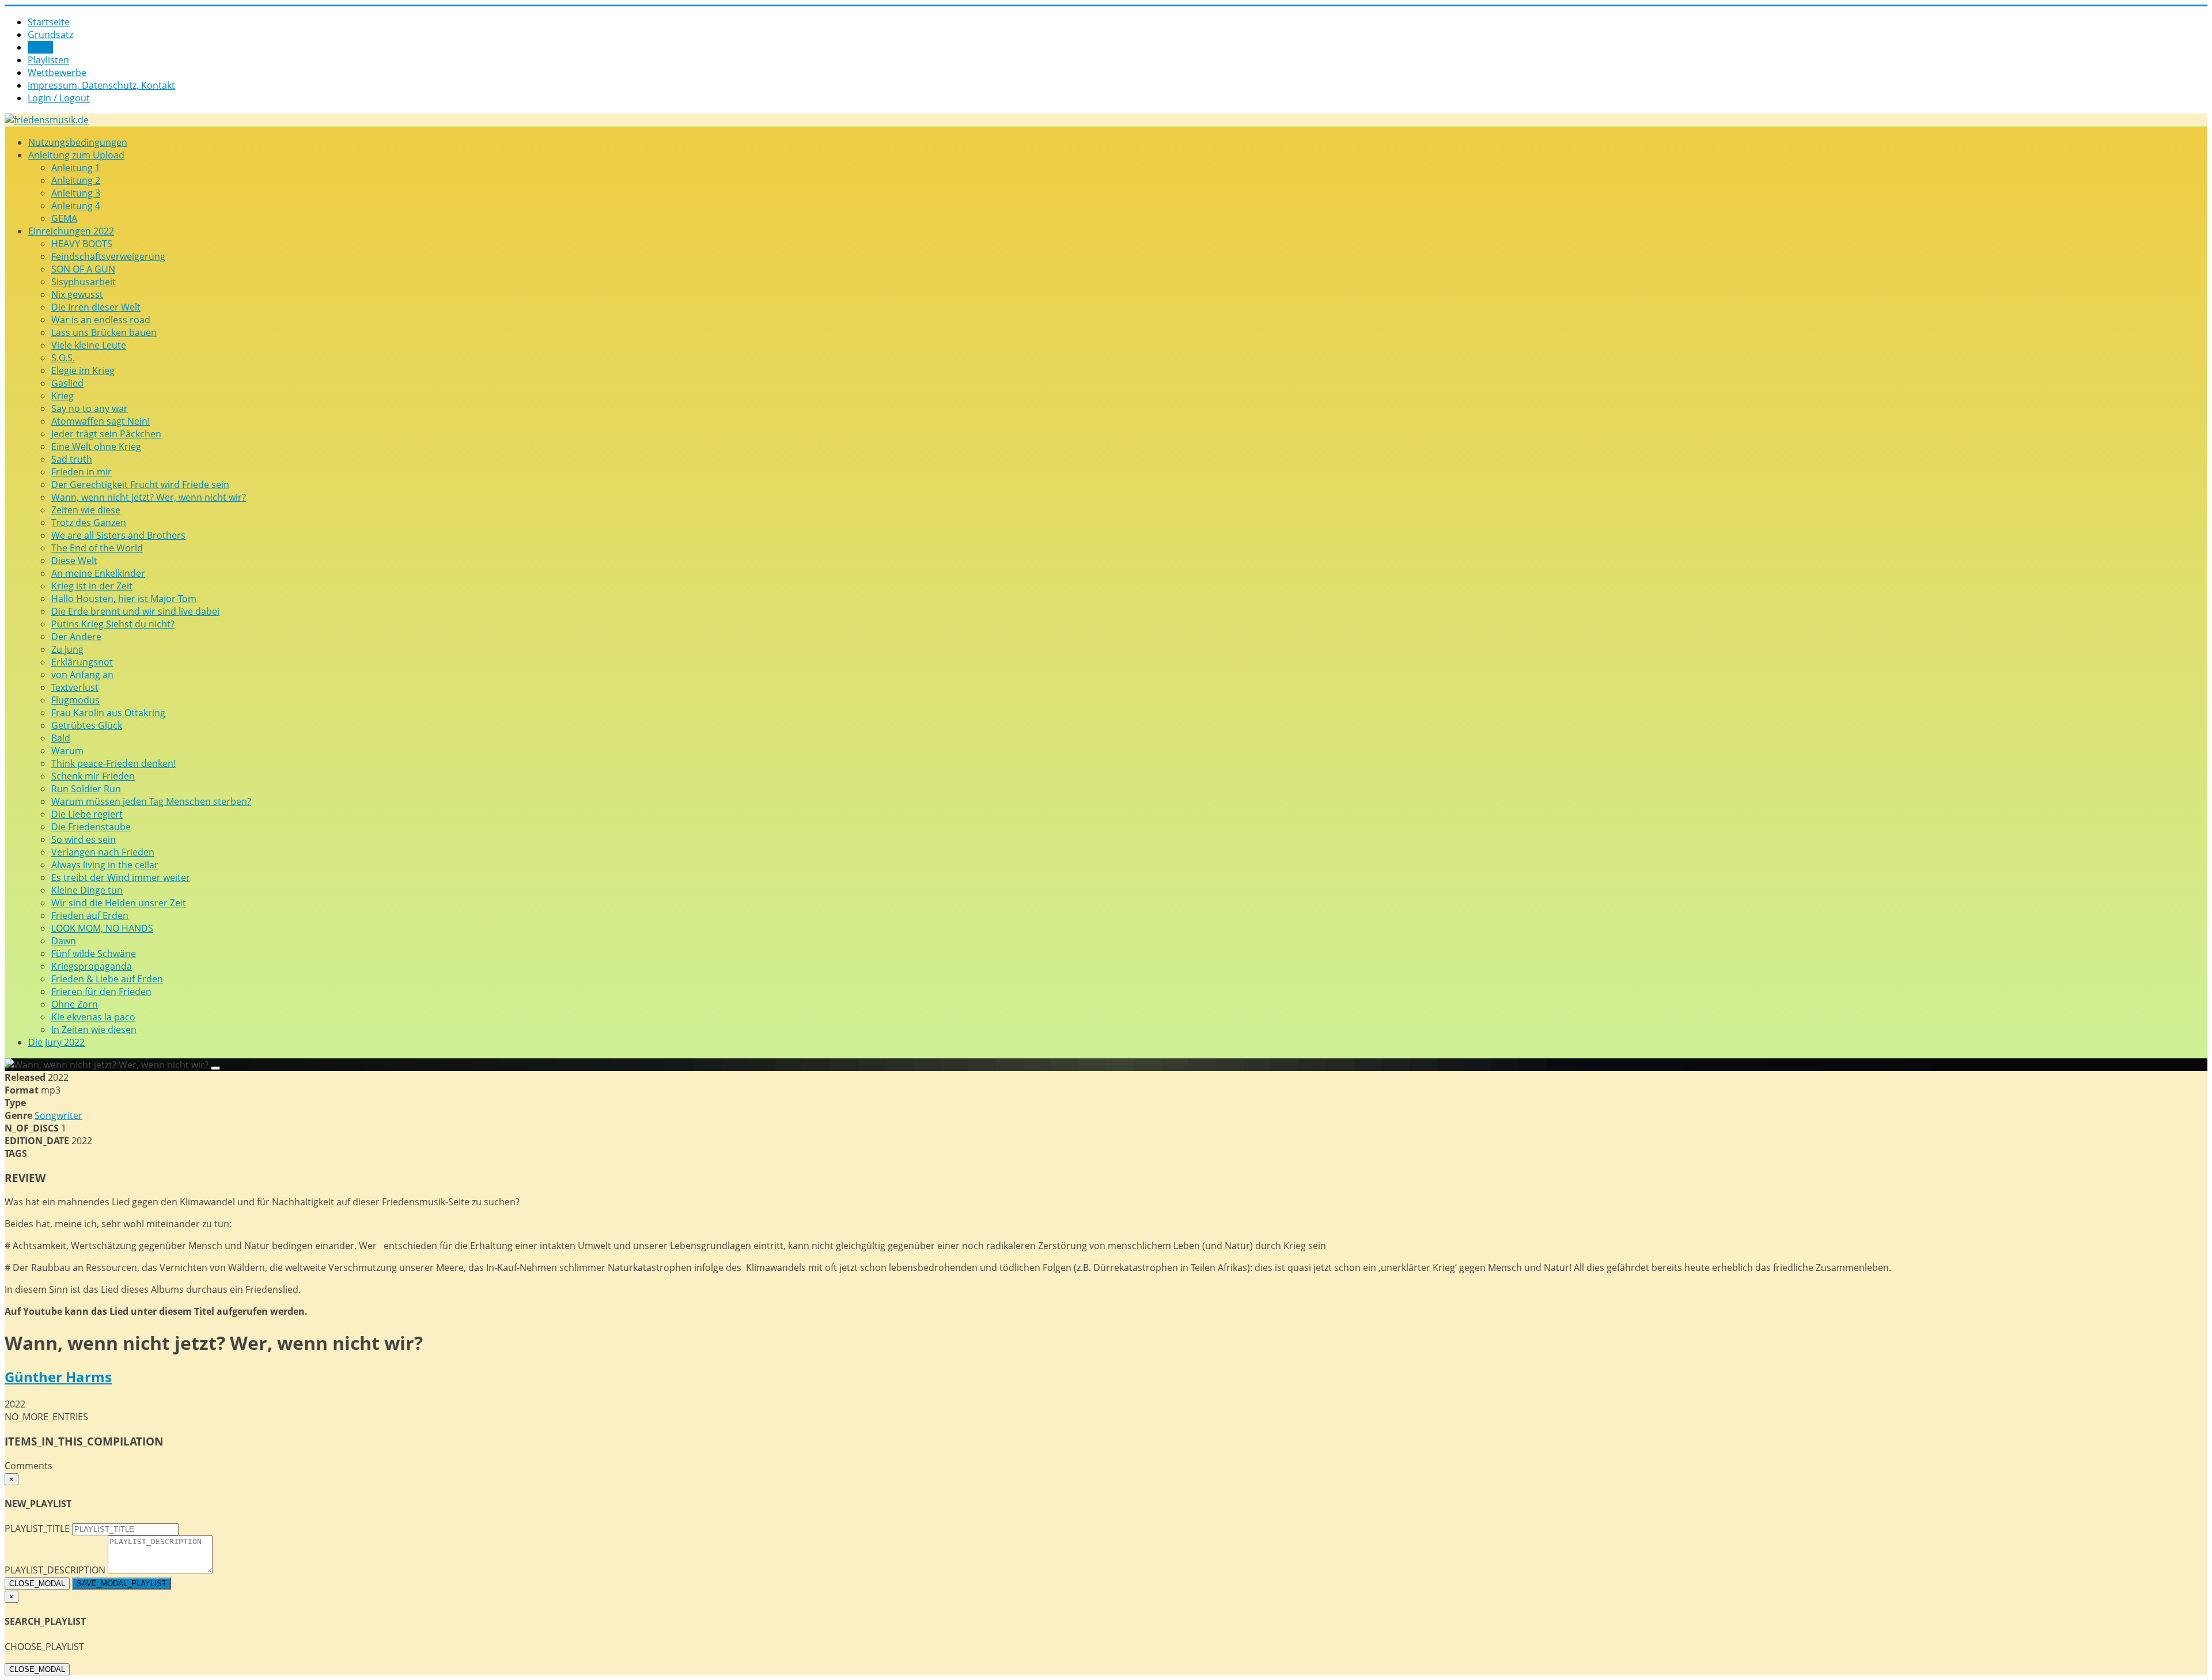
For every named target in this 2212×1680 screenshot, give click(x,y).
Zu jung (67, 649)
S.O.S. (63, 358)
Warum (67, 751)
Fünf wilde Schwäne (94, 953)
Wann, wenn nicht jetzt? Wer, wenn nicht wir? (149, 497)
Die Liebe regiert (87, 814)
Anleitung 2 (76, 180)
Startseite (49, 22)
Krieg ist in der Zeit (92, 586)
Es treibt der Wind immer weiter (121, 877)
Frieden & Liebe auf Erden (107, 979)
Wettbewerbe (57, 73)
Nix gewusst (77, 294)
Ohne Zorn (75, 1004)
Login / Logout (59, 98)
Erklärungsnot (82, 662)
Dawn (64, 941)
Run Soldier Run (86, 789)
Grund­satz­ (50, 35)
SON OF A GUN (83, 269)
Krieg (63, 396)
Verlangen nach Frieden (103, 852)
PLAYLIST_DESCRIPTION (55, 1570)
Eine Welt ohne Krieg (96, 447)
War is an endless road (101, 320)
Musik (40, 47)
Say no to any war (90, 408)
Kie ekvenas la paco (93, 1017)
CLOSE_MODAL (37, 1583)
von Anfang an (82, 675)
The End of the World (97, 548)
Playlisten (48, 60)
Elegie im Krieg (83, 370)
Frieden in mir (82, 472)
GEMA (64, 218)
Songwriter (58, 1115)
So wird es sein (84, 839)
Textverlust (75, 687)
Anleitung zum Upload (76, 155)
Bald (61, 738)
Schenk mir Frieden (93, 776)
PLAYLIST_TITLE (37, 1528)
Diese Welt (74, 561)
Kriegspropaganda (92, 966)
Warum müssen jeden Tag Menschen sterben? (151, 801)
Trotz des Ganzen (89, 523)
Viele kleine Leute (89, 345)
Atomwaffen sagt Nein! (101, 421)
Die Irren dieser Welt (96, 307)
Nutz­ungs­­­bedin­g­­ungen (78, 142)
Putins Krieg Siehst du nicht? (113, 624)
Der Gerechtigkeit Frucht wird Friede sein (140, 485)
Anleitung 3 (76, 193)
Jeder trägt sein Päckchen (106, 434)
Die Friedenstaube (91, 827)
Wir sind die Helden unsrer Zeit (119, 903)
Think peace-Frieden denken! (113, 763)
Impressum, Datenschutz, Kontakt (101, 85)
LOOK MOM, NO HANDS (102, 928)
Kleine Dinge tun (87, 890)
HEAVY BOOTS (82, 244)
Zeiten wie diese (86, 510)
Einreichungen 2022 (71, 231)
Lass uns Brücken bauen (104, 332)
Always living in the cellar (105, 865)
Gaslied (67, 383)
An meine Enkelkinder (98, 573)
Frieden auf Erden (90, 915)
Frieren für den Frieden (101, 992)
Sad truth (72, 459)
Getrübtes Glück (87, 725)
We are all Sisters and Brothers (118, 535)
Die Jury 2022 (56, 1042)
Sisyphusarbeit (84, 282)
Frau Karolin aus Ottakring (108, 713)
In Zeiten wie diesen (94, 1030)
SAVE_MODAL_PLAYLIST (122, 1583)
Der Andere (76, 637)
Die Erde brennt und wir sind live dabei (135, 611)
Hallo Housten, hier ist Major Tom (124, 599)
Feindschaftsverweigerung (108, 256)
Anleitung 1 (76, 168)
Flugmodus (75, 700)
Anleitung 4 (76, 206)
